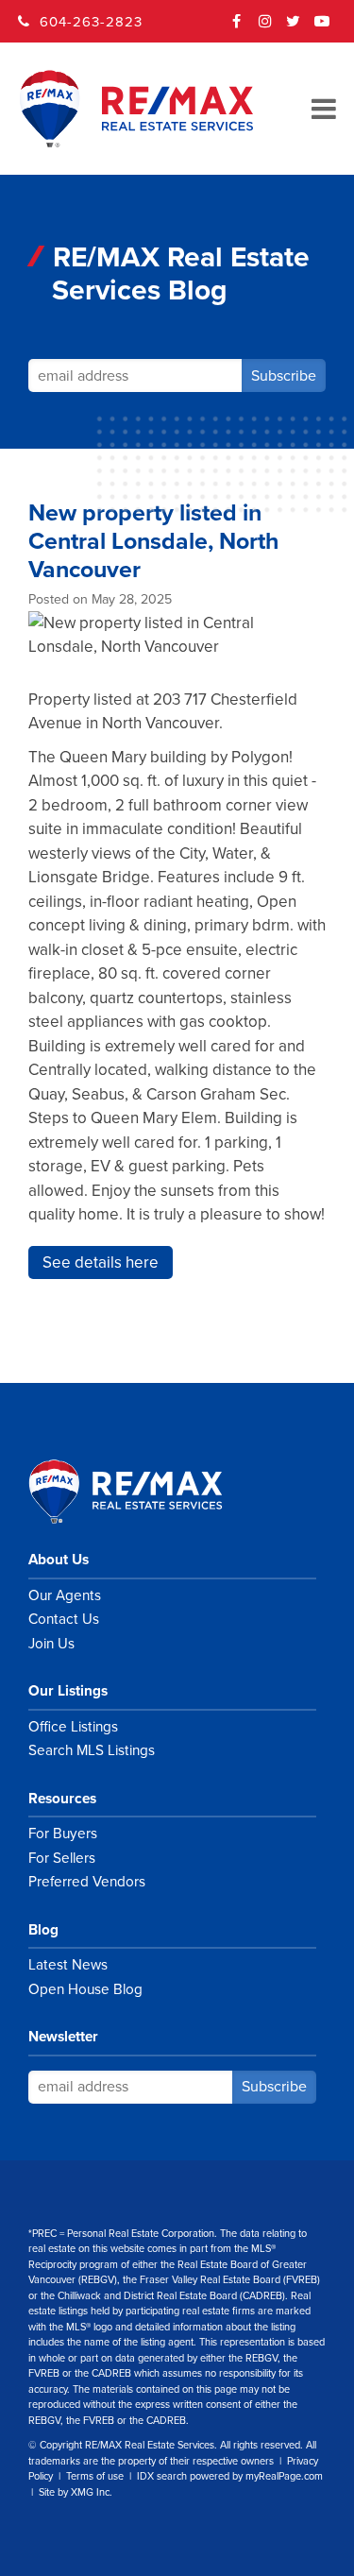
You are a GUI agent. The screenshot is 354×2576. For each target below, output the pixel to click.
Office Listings (73, 1727)
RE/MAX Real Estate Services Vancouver (146, 1492)
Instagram (265, 27)
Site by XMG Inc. (76, 2492)
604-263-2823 (91, 22)
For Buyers (63, 1834)
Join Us (51, 1644)
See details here (101, 1262)
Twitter (294, 27)
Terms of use (95, 2476)
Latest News (68, 1965)
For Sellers (62, 1858)
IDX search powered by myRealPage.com (230, 2476)
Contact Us (64, 1619)
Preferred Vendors (87, 1882)
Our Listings (68, 1691)
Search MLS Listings (92, 1750)
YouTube (322, 27)
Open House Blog (85, 1989)
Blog (43, 1930)
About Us (59, 1560)
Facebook (237, 27)
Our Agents (65, 1595)
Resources (62, 1799)
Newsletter (63, 2037)
